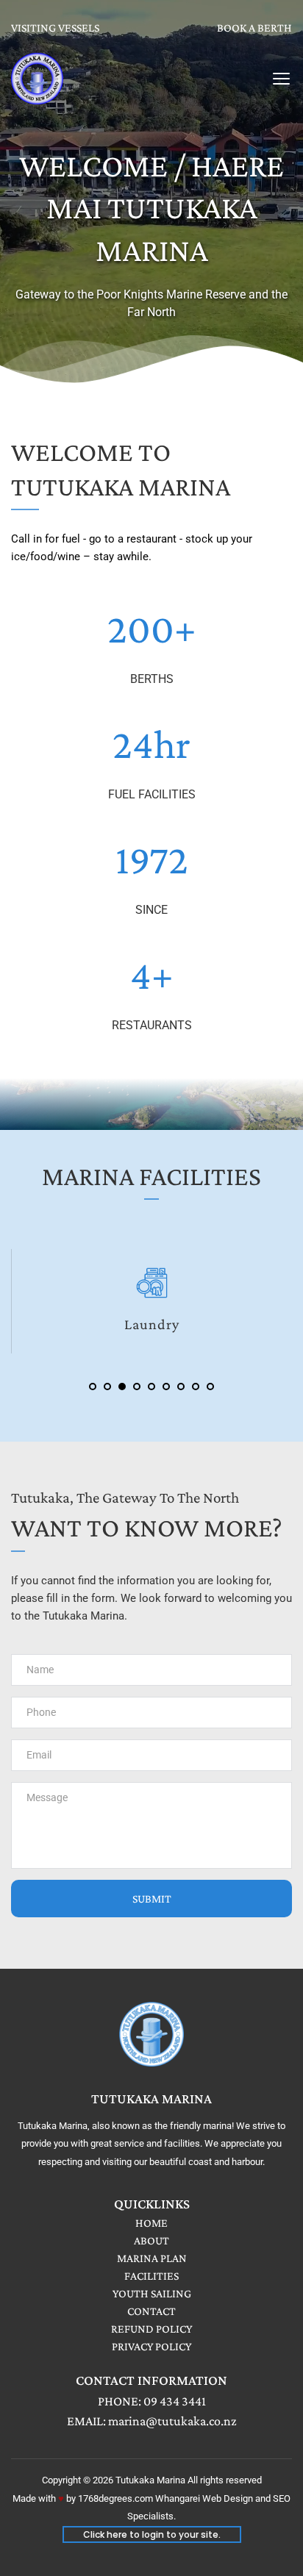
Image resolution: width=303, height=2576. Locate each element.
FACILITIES (151, 2276)
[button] (281, 78)
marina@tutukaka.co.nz (172, 2421)
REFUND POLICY (151, 2329)
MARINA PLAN (152, 2258)
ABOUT (151, 2240)
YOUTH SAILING (152, 2293)
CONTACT (151, 2311)
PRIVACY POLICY (151, 2346)
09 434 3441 (175, 2401)
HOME (151, 2223)
